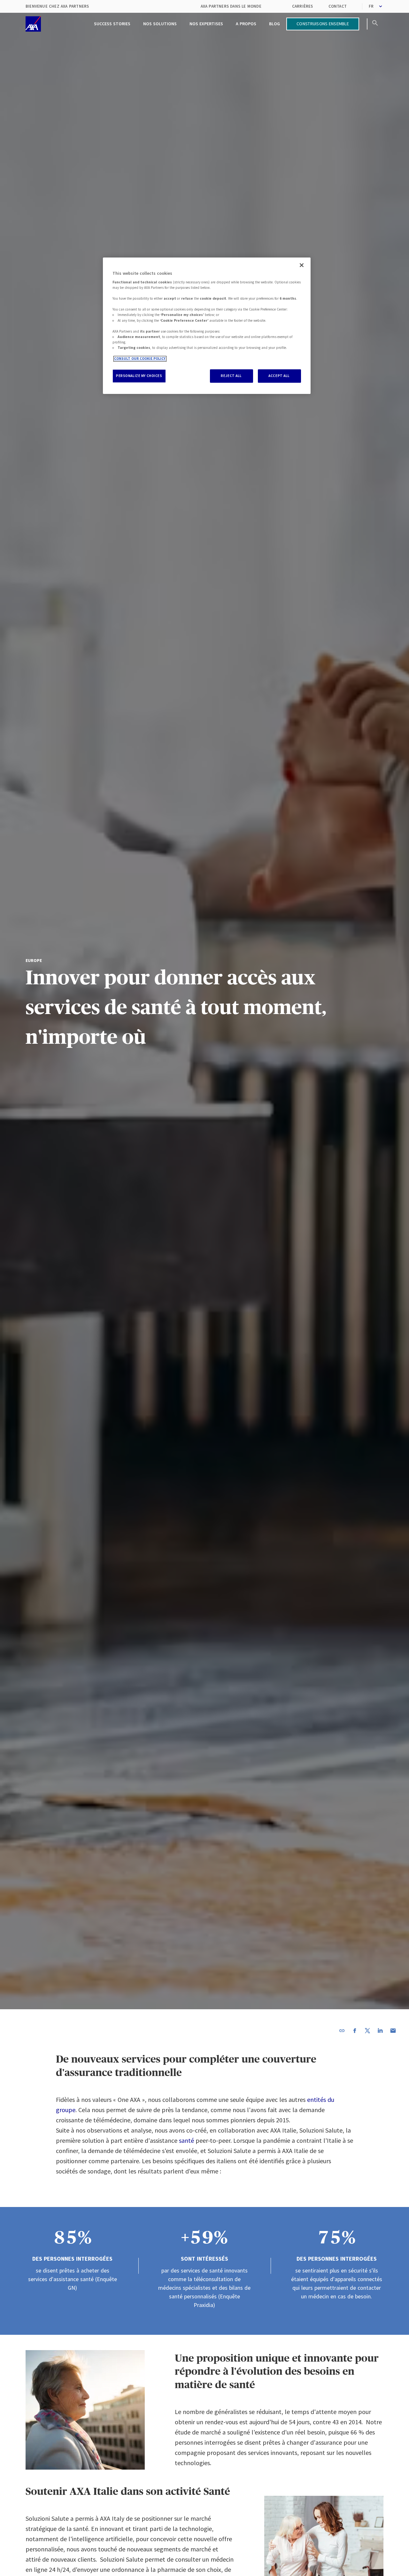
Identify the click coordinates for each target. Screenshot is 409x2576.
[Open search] (375, 24)
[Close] (302, 265)
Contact (338, 6)
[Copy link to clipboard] (342, 2031)
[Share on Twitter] (367, 2031)
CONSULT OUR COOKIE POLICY (140, 359)
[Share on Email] (393, 2031)
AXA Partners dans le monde (231, 6)
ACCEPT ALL (279, 376)
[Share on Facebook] (355, 2031)
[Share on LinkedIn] (380, 2031)
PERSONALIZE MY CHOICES (139, 376)
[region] (207, 326)
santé (186, 2140)
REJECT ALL (231, 376)
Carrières (303, 6)
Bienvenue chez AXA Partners (57, 6)
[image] (33, 24)
